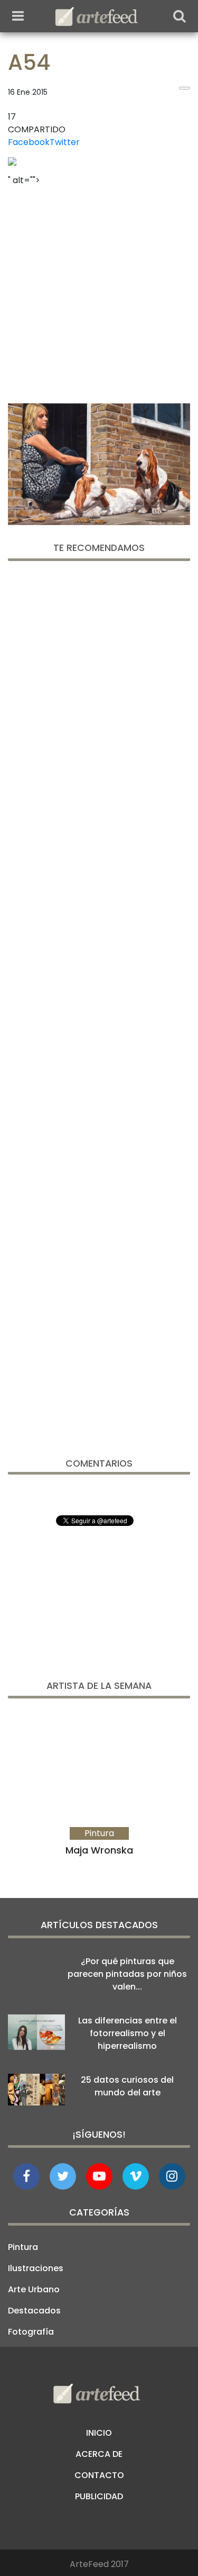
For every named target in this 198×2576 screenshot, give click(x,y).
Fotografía (31, 2332)
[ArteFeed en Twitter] (63, 2176)
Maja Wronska (99, 1850)
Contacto (99, 2475)
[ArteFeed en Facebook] (26, 2176)
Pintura (23, 2247)
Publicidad (99, 2496)
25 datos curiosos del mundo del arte (127, 2086)
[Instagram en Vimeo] (172, 2176)
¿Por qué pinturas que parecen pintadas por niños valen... (127, 1974)
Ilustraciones (36, 2268)
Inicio (99, 2433)
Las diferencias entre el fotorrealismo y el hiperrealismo (128, 2033)
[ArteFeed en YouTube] (99, 2176)
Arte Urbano (34, 2289)
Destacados (34, 2311)
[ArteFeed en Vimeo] (136, 2176)
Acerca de (99, 2454)
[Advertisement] (99, 291)
